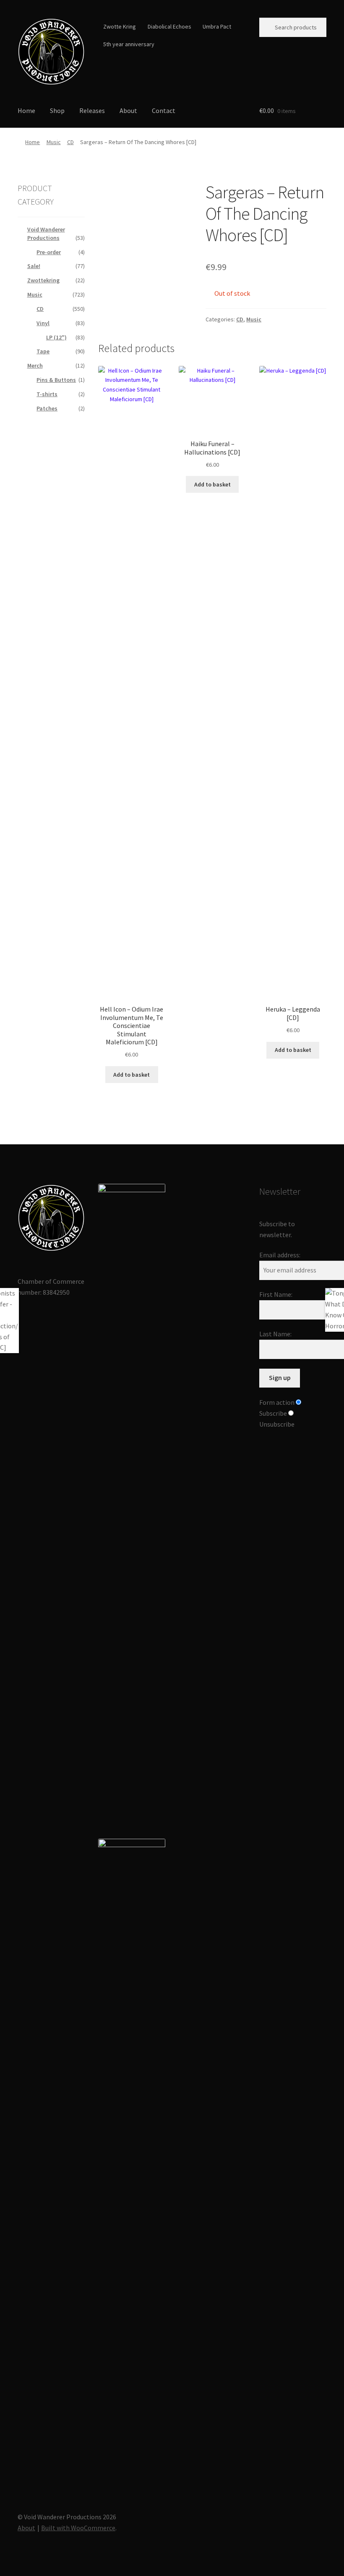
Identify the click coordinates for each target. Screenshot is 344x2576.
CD (70, 142)
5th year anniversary (129, 44)
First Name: (276, 1294)
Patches (47, 408)
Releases (92, 110)
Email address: (280, 1255)
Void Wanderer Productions (46, 234)
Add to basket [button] (132, 1075)
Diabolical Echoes (169, 26)
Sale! (34, 266)
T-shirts (47, 394)
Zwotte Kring (120, 26)
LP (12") (56, 337)
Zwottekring (43, 280)
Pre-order (49, 252)
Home (26, 110)
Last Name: (275, 1334)
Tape (43, 351)
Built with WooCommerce (78, 2528)
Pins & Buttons (56, 380)
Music (54, 142)
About (128, 110)
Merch (35, 365)
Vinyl (43, 323)
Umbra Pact (217, 26)
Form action (277, 1402)
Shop (57, 110)
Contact (164, 110)
